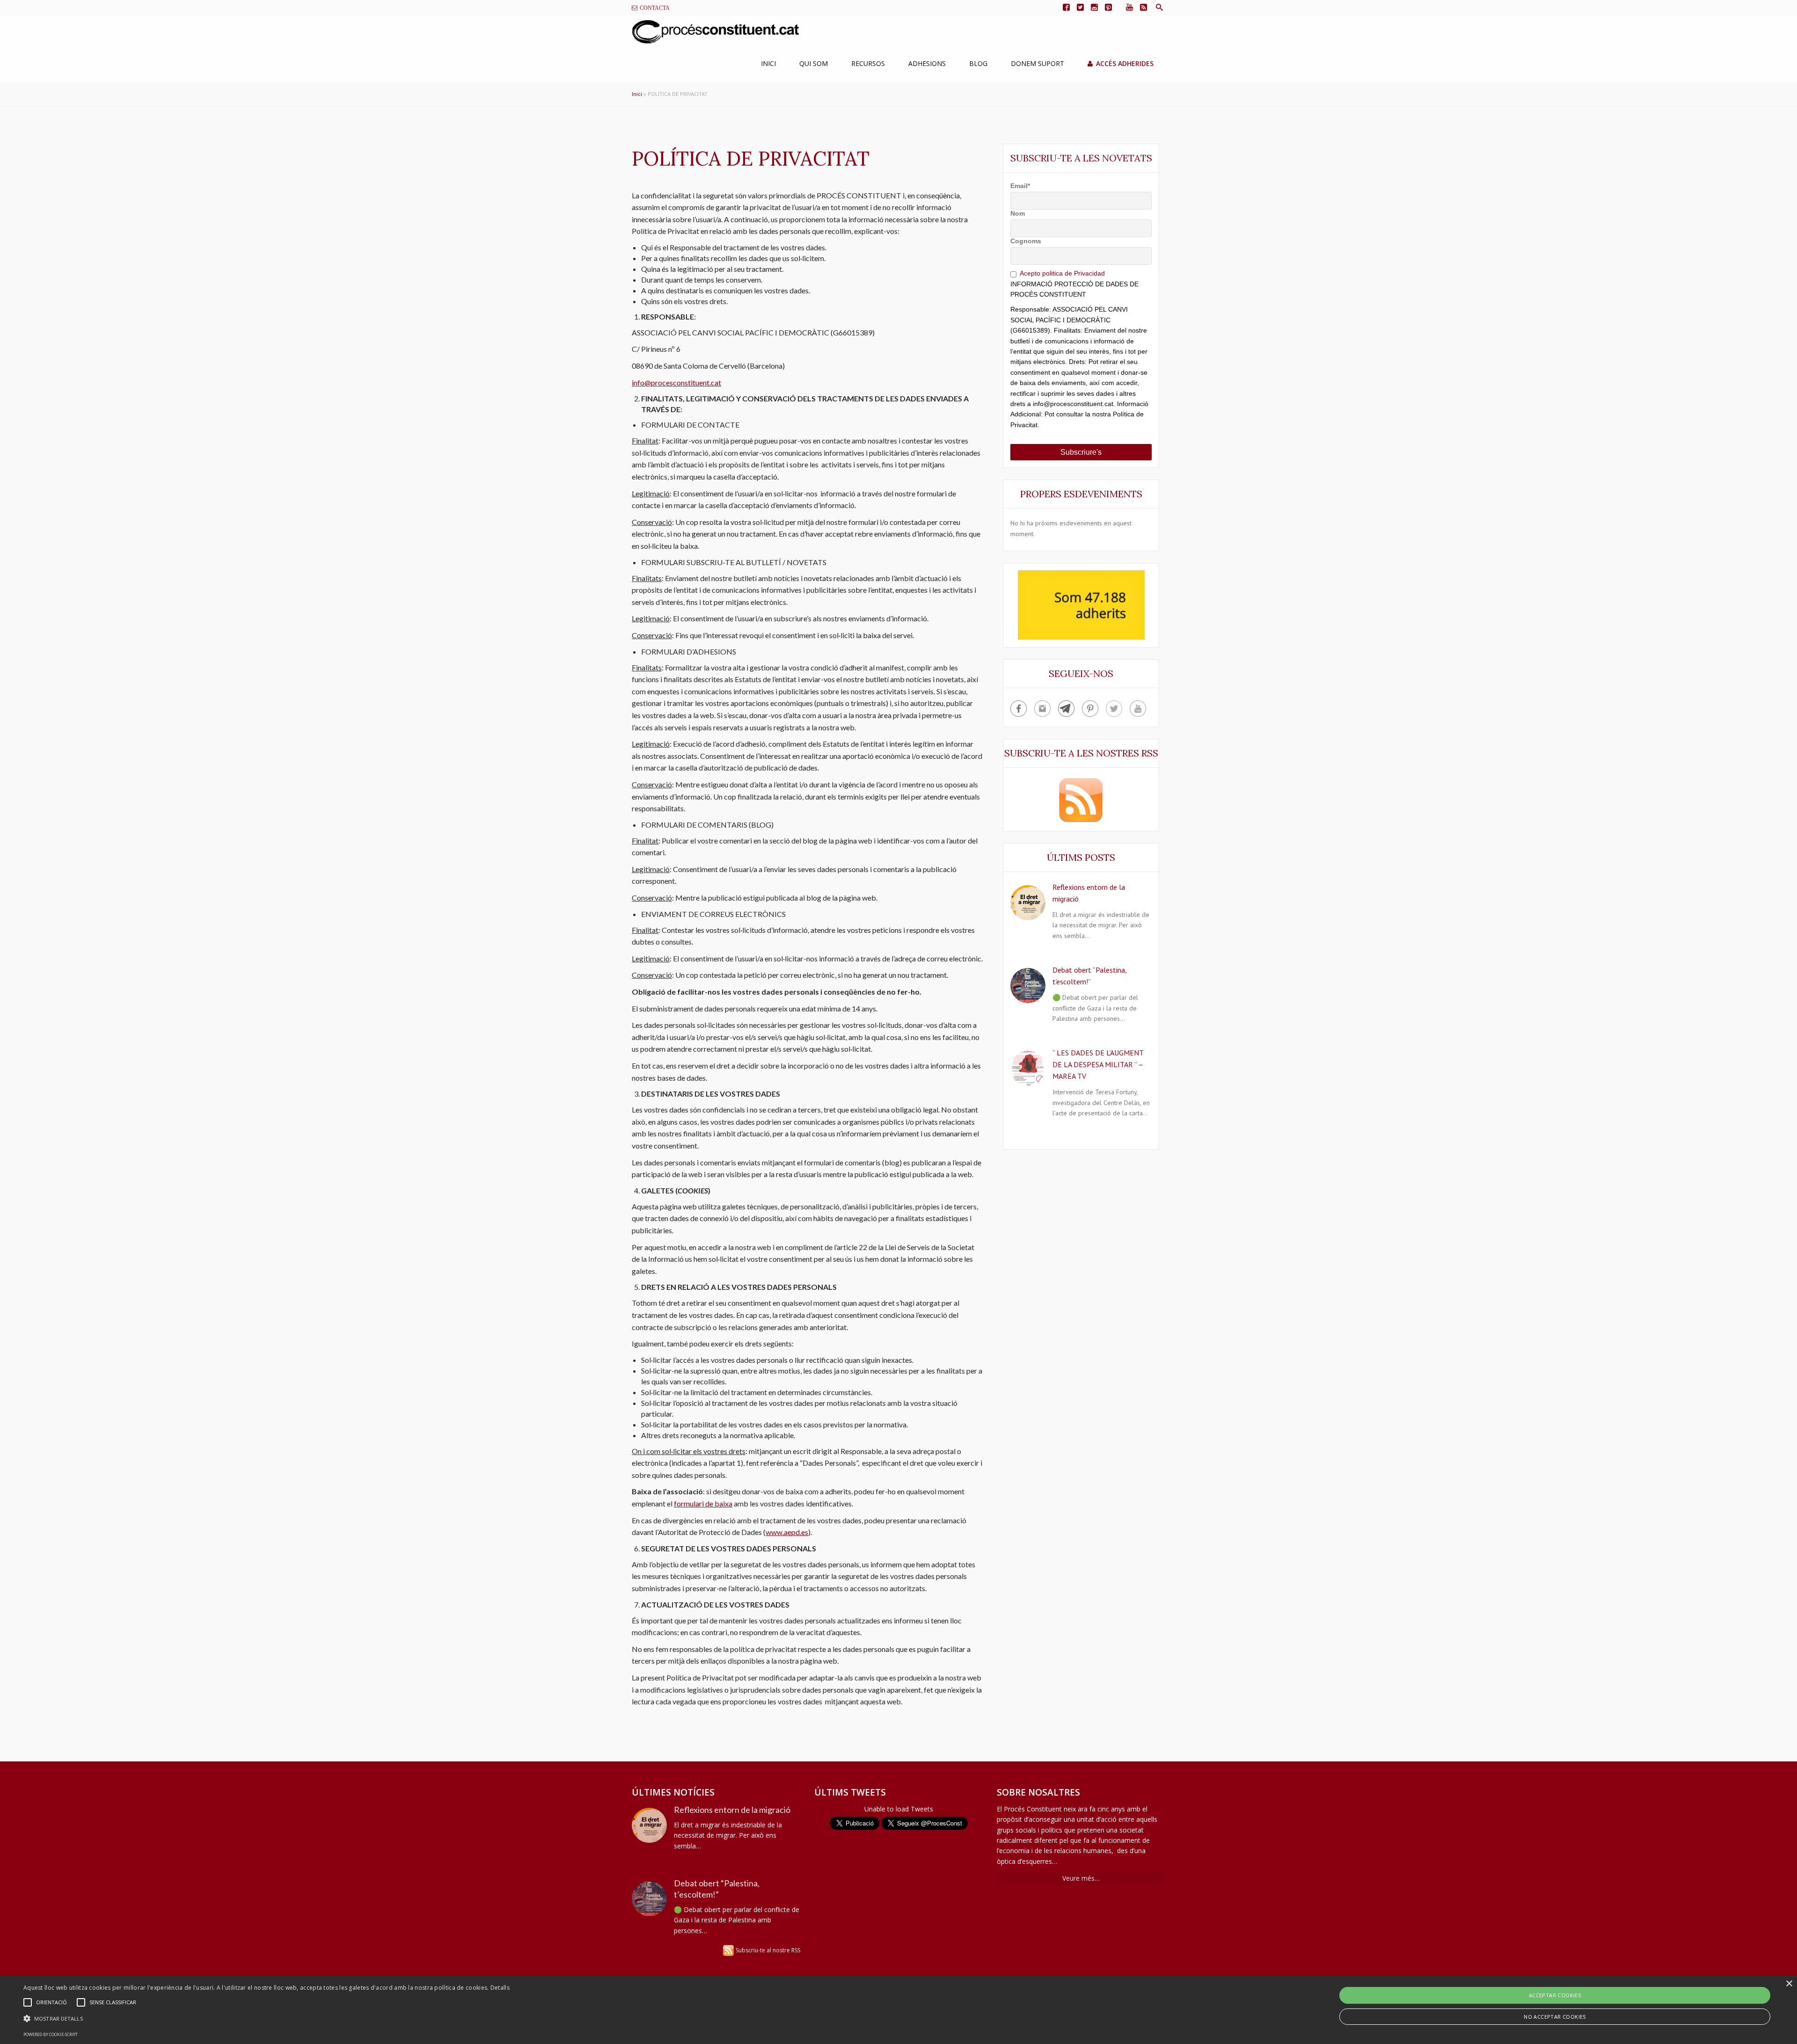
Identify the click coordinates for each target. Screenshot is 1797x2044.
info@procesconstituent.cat (676, 382)
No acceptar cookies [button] (1555, 2017)
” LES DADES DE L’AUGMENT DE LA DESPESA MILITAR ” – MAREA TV (1098, 1064)
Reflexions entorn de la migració (732, 1810)
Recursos (868, 63)
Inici (768, 63)
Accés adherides (1125, 63)
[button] (267, 2019)
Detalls (500, 1988)
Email (1020, 186)
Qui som (814, 63)
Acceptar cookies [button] (1555, 1995)
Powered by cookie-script (51, 2034)
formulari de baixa (703, 1503)
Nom (1018, 213)
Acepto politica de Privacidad (1062, 273)
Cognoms (1026, 241)
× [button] (1789, 1984)
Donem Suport (1037, 63)
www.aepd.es (787, 1532)
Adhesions (927, 63)
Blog (978, 63)
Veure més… (1081, 1878)
